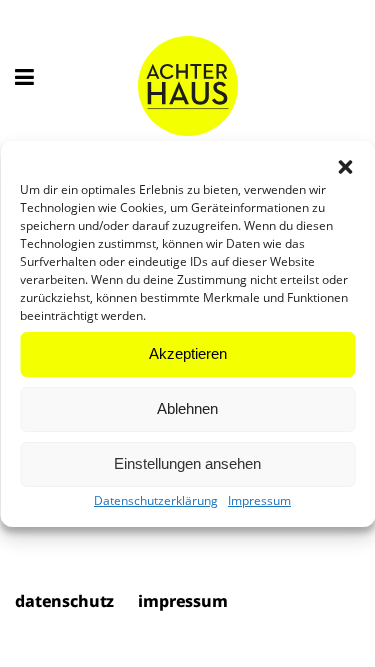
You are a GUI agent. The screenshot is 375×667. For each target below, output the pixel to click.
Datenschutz (64, 603)
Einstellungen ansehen (187, 463)
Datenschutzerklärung (156, 500)
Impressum (259, 500)
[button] (345, 167)
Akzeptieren (188, 353)
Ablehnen (187, 408)
